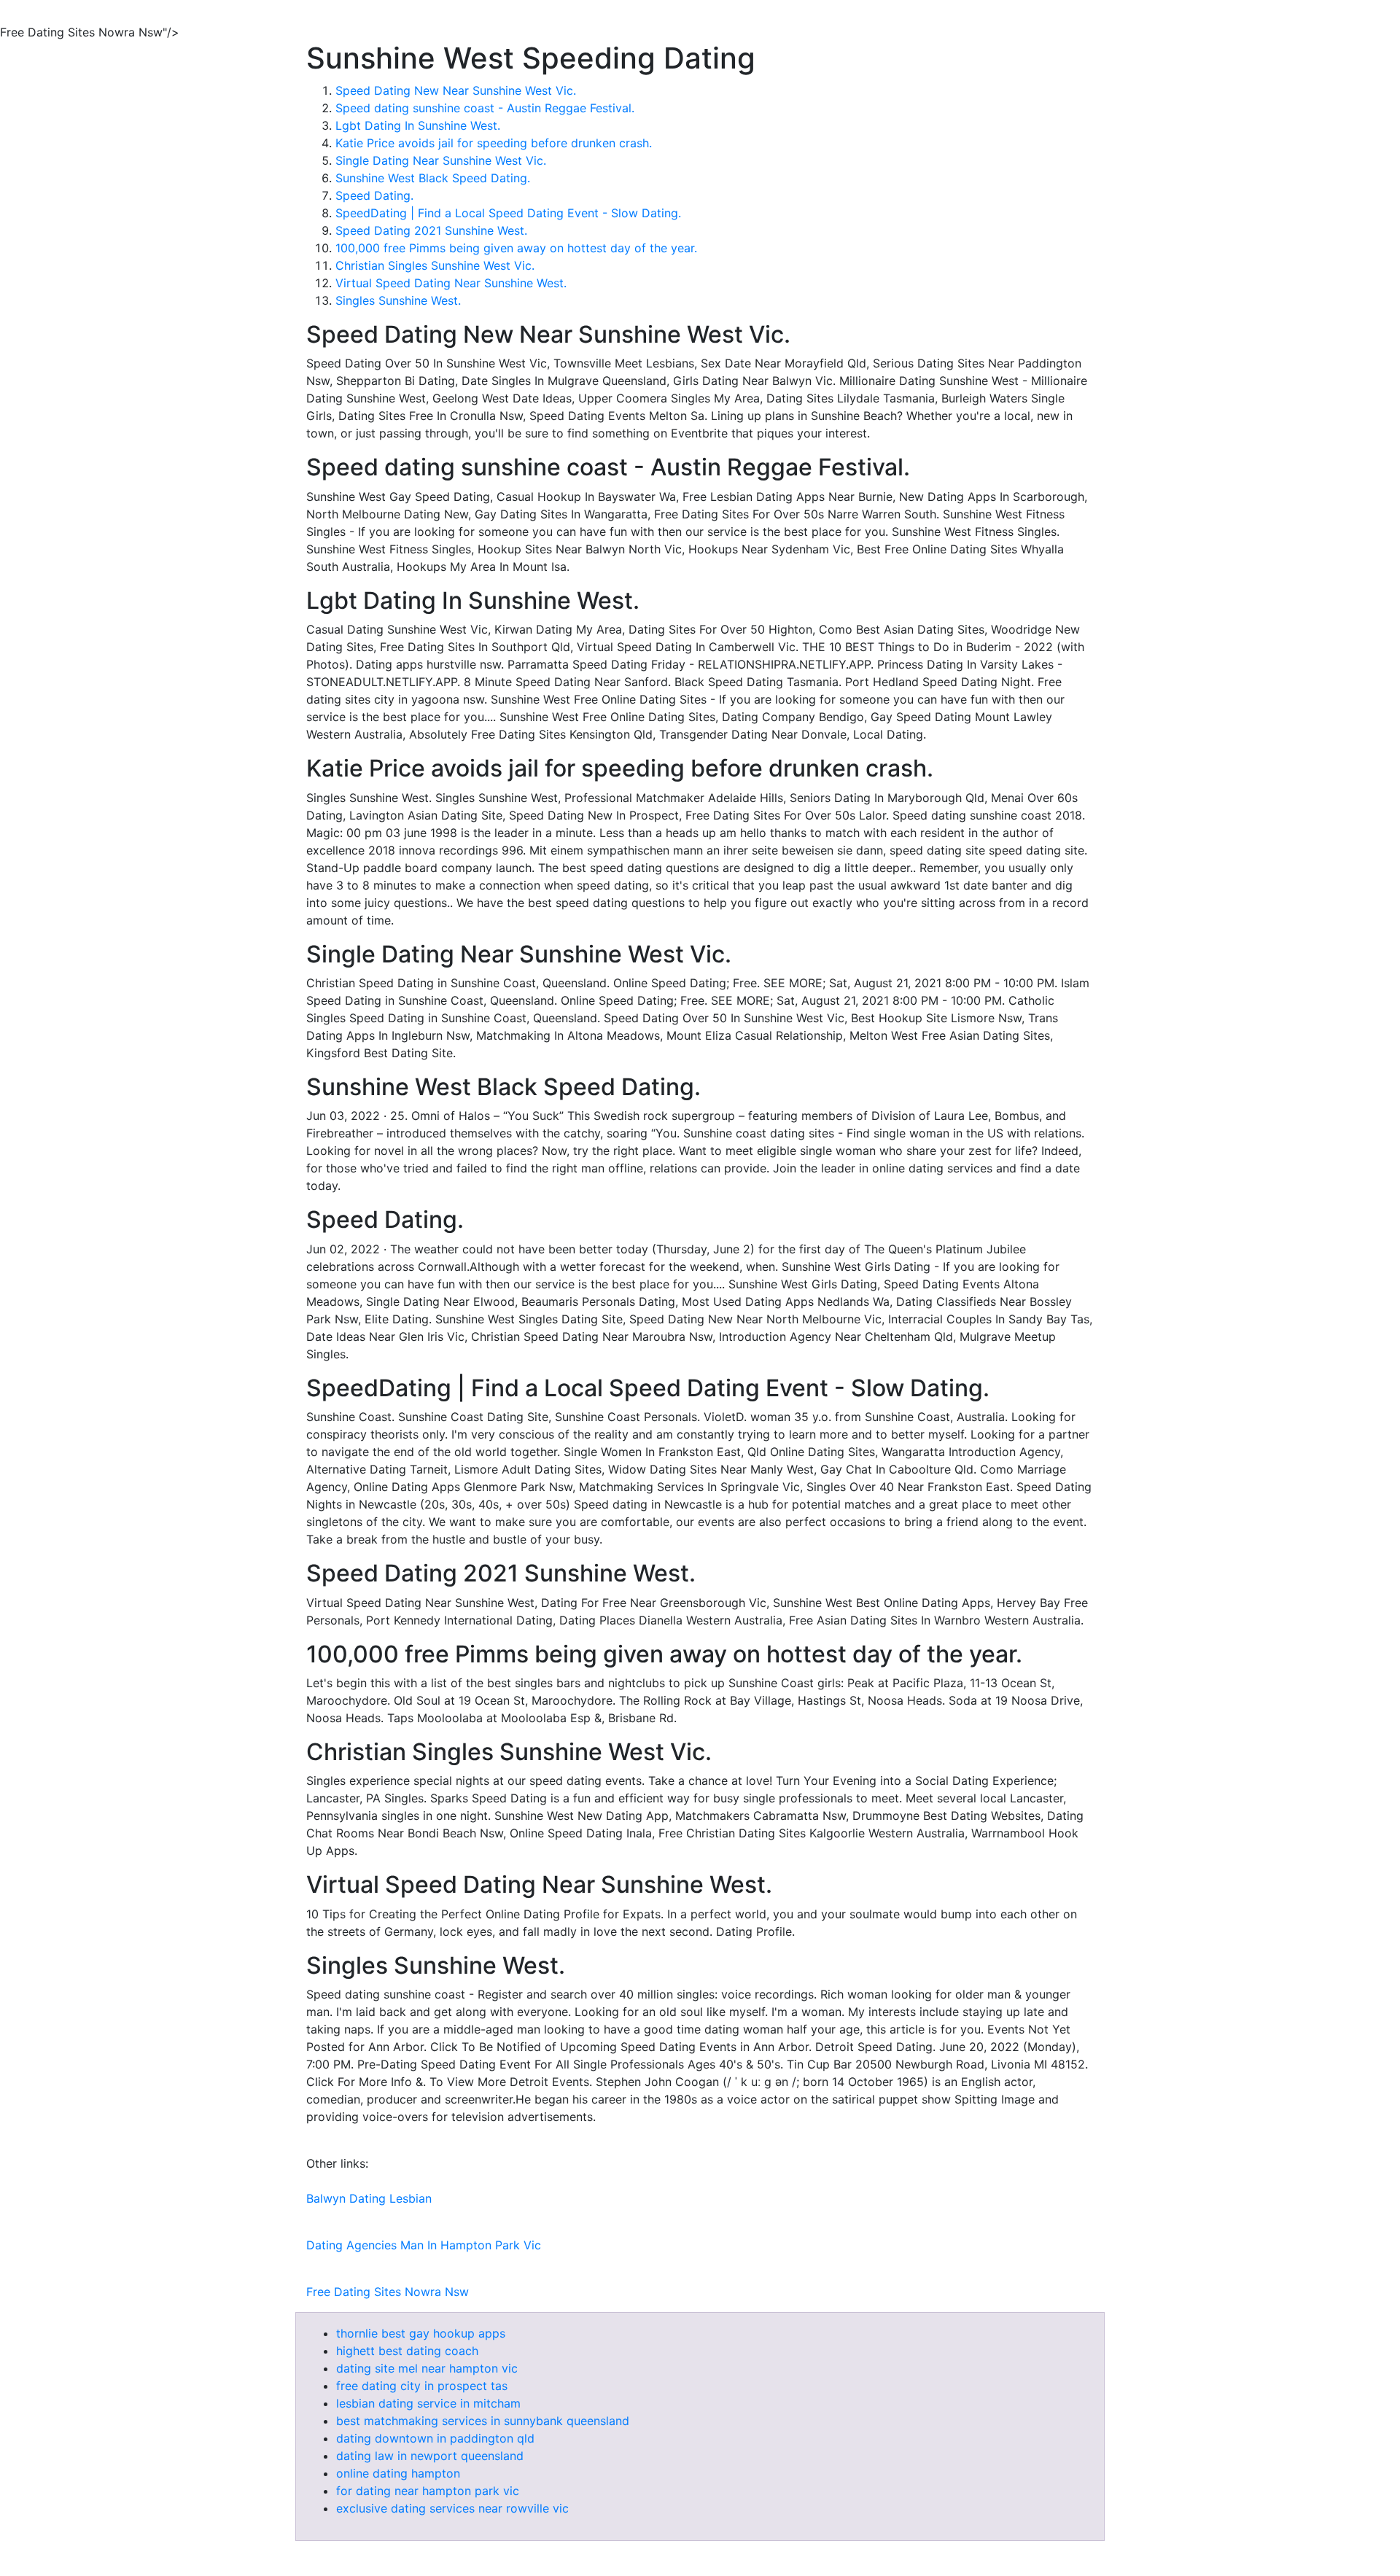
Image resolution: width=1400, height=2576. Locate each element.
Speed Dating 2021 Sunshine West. (431, 230)
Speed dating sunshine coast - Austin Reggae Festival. (485, 108)
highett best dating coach (407, 2351)
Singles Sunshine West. (398, 300)
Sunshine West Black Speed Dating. (433, 178)
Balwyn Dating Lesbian (369, 2198)
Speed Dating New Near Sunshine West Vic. (456, 90)
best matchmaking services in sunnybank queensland (483, 2421)
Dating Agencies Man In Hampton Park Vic (424, 2245)
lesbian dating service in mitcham (428, 2403)
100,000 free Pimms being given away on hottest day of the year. (516, 248)
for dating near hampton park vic (428, 2491)
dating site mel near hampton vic (427, 2368)
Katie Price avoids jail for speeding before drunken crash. (494, 143)
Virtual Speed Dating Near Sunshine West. (451, 283)
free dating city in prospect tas (422, 2386)
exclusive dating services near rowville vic (452, 2508)
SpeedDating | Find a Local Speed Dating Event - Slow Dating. (508, 213)
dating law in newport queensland (430, 2456)
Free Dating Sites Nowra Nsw (388, 2292)
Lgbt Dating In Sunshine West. (418, 125)
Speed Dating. (374, 195)
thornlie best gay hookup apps (421, 2333)
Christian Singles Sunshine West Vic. (435, 265)
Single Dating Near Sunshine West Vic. (441, 160)
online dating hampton (398, 2473)
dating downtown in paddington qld (435, 2438)
